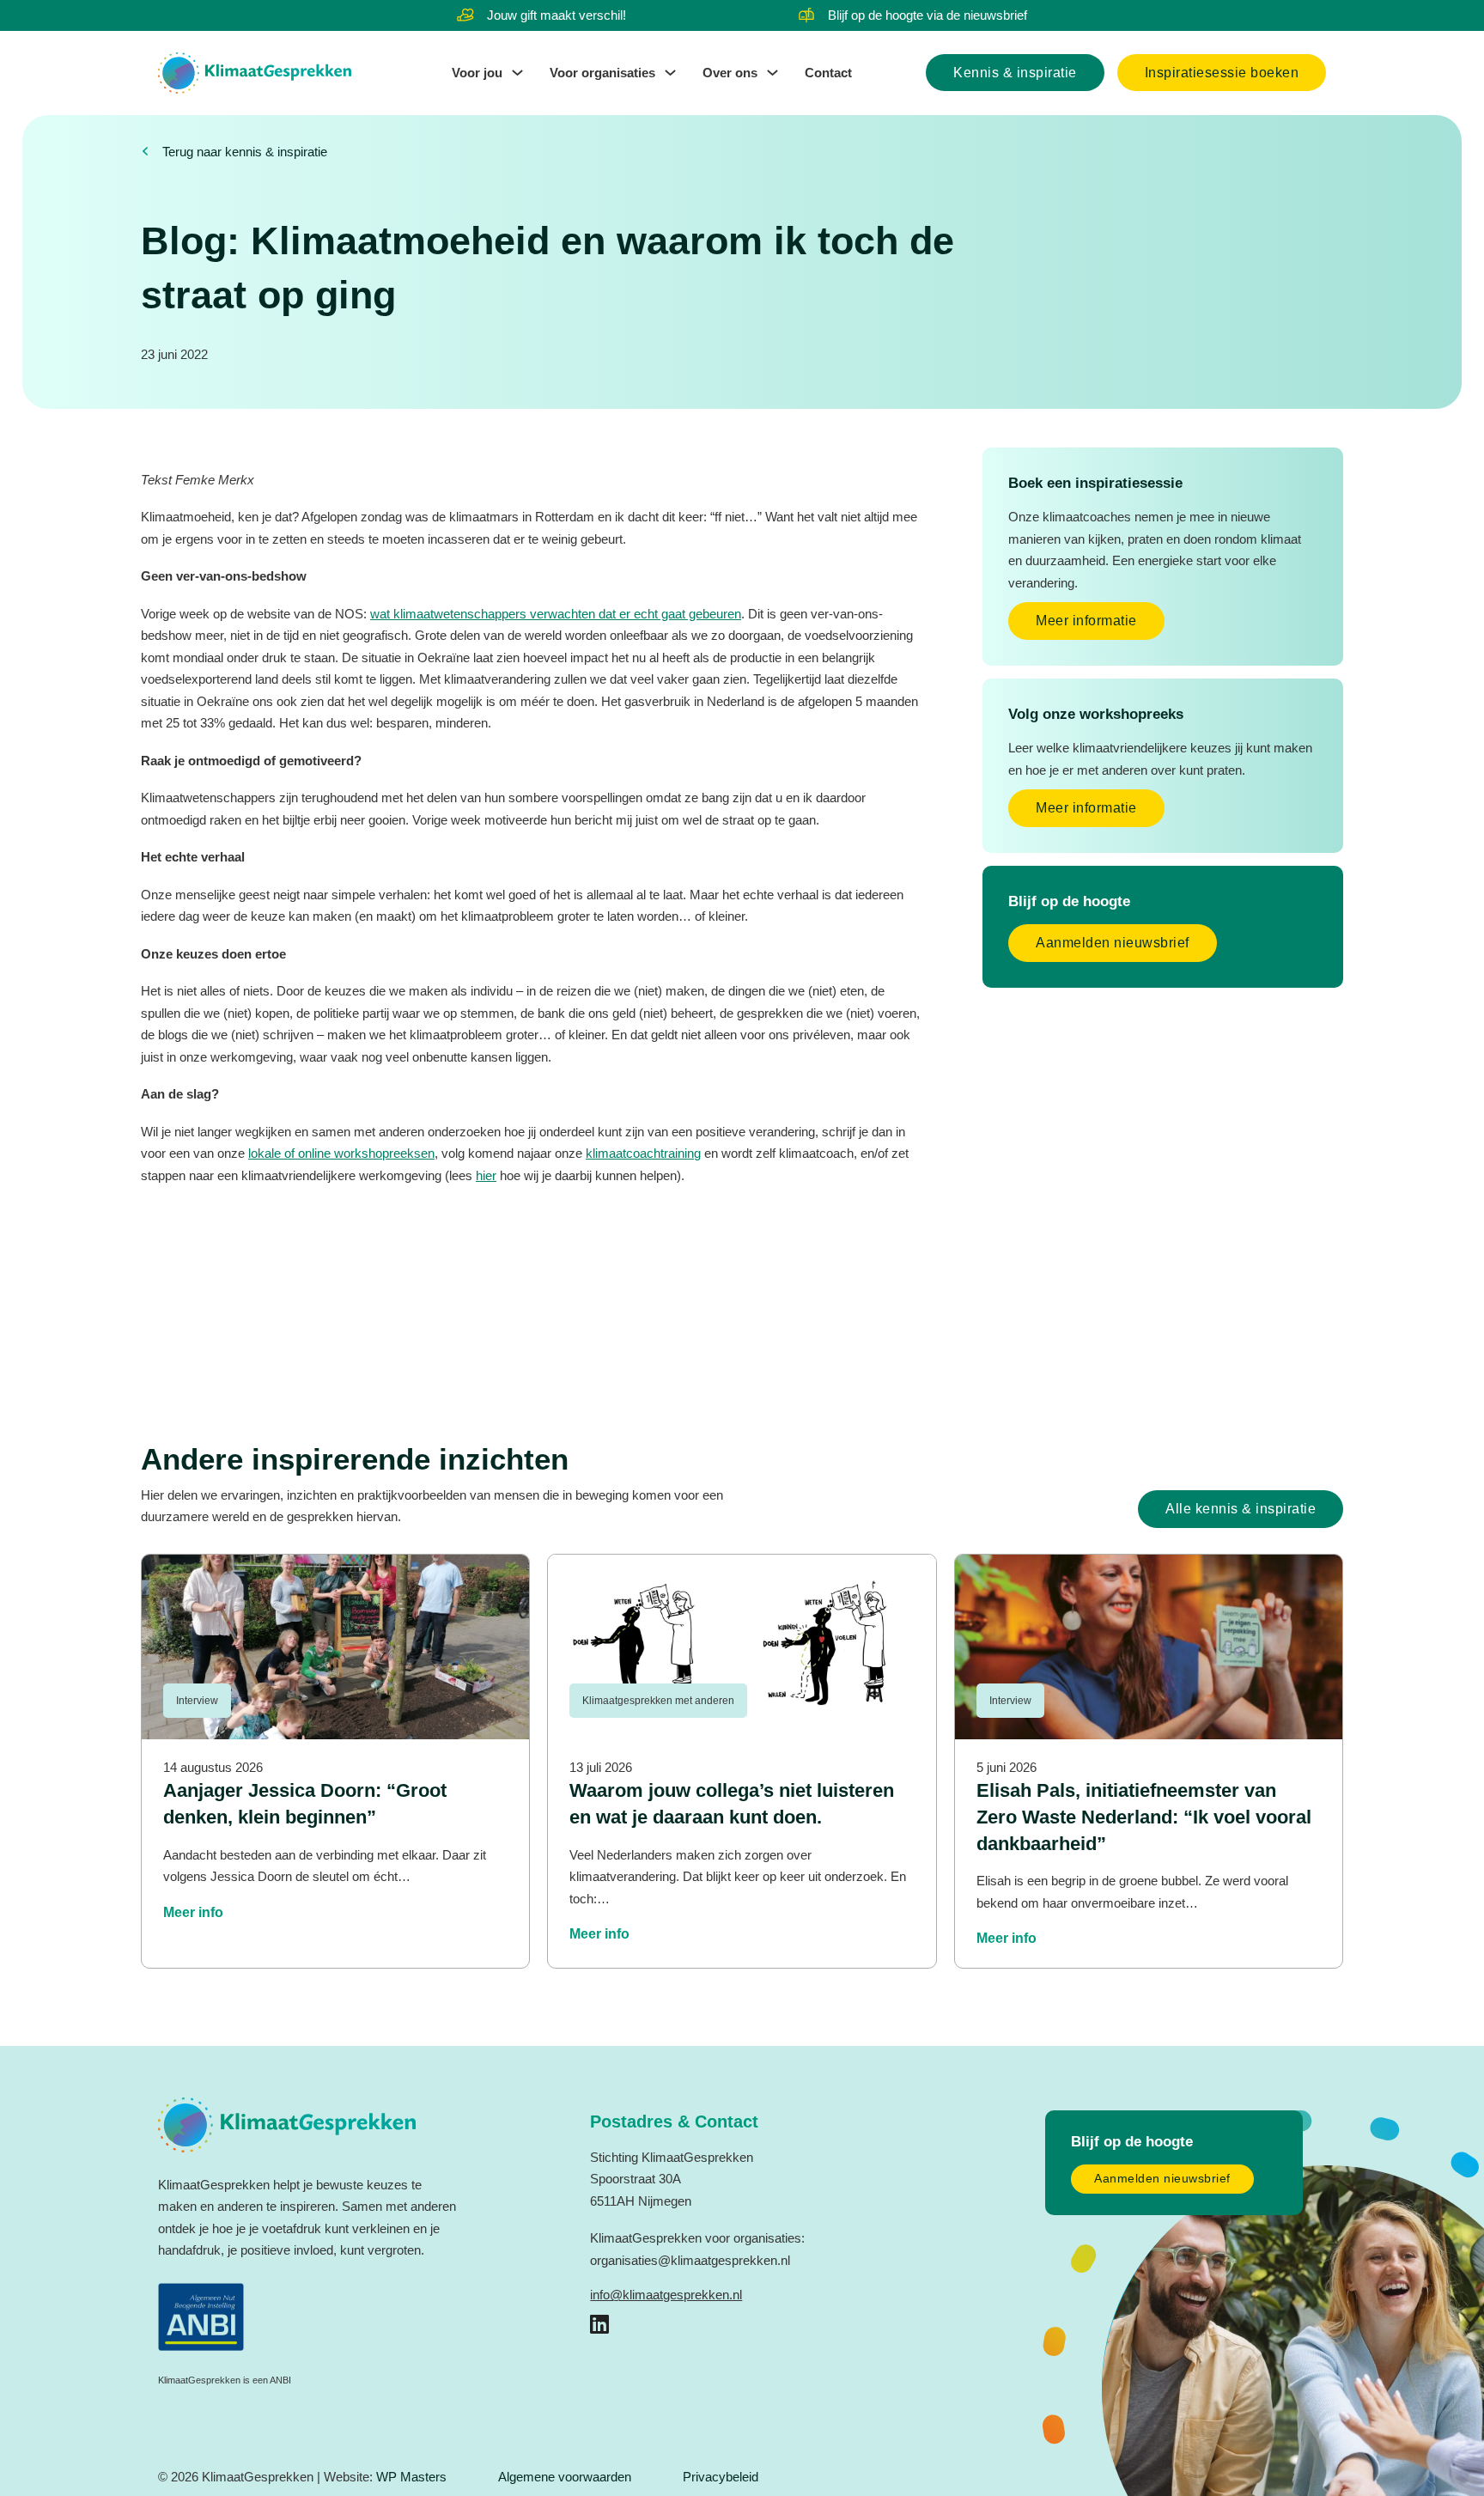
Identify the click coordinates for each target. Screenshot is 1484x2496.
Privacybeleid (721, 2477)
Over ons (730, 73)
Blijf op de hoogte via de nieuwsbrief (927, 15)
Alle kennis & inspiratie (1241, 1509)
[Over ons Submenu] (772, 73)
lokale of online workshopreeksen (341, 1153)
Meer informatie (1086, 621)
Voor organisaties (602, 73)
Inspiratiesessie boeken (1222, 73)
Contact (828, 73)
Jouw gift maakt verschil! (556, 15)
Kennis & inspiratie (1015, 73)
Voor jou (477, 73)
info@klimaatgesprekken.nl (666, 2295)
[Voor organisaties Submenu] (670, 73)
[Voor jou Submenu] (517, 73)
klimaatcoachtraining (643, 1153)
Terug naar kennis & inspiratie (245, 152)
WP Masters (411, 2477)
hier (486, 1175)
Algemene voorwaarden (565, 2477)
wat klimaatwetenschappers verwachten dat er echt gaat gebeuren (556, 614)
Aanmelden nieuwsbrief (1113, 943)
